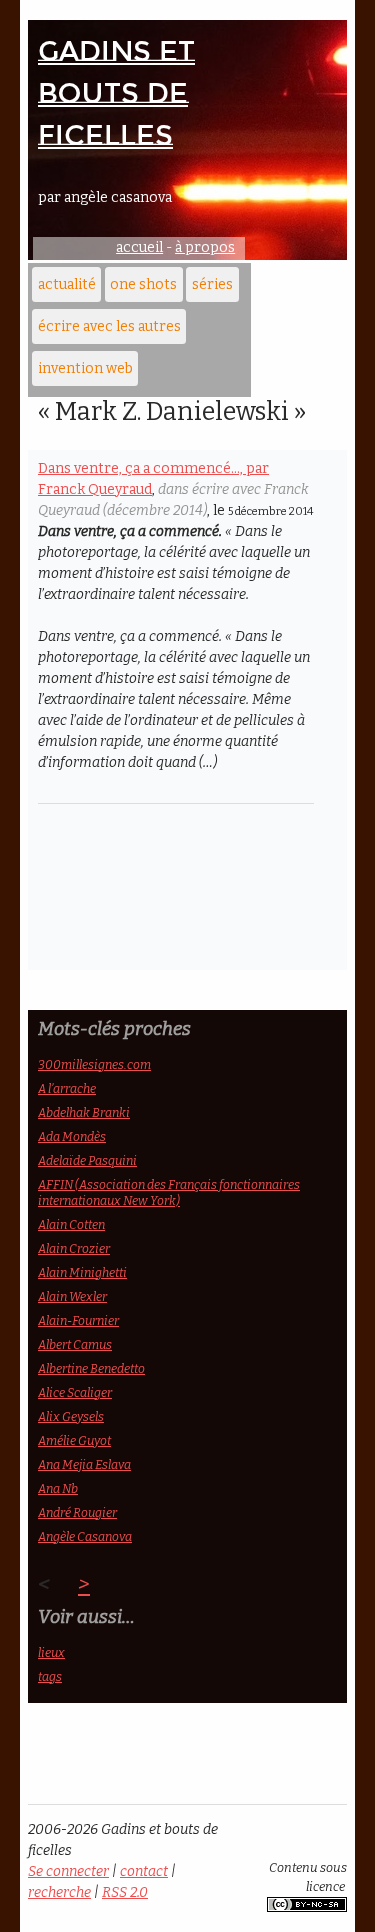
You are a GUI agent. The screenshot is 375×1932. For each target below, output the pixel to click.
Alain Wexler (72, 1296)
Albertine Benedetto (91, 1368)
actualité (67, 284)
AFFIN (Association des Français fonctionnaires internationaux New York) (169, 1192)
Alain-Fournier (78, 1320)
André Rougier (77, 1512)
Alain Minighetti (82, 1272)
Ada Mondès (72, 1136)
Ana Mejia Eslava (84, 1464)
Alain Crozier (74, 1248)
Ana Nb (58, 1488)
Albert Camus (75, 1344)
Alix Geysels (71, 1416)
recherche (59, 1892)
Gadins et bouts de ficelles (116, 93)
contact (144, 1871)
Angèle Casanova (85, 1536)
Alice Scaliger (75, 1392)
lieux (51, 1652)
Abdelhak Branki (84, 1112)
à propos (205, 247)
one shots (143, 284)
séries (212, 284)
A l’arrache (67, 1088)
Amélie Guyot (74, 1440)
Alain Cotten (71, 1224)
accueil (139, 247)
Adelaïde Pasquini (87, 1160)
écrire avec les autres (109, 326)
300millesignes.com (94, 1064)
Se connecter (68, 1871)
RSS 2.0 (125, 1892)
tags (50, 1676)
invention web (85, 368)
